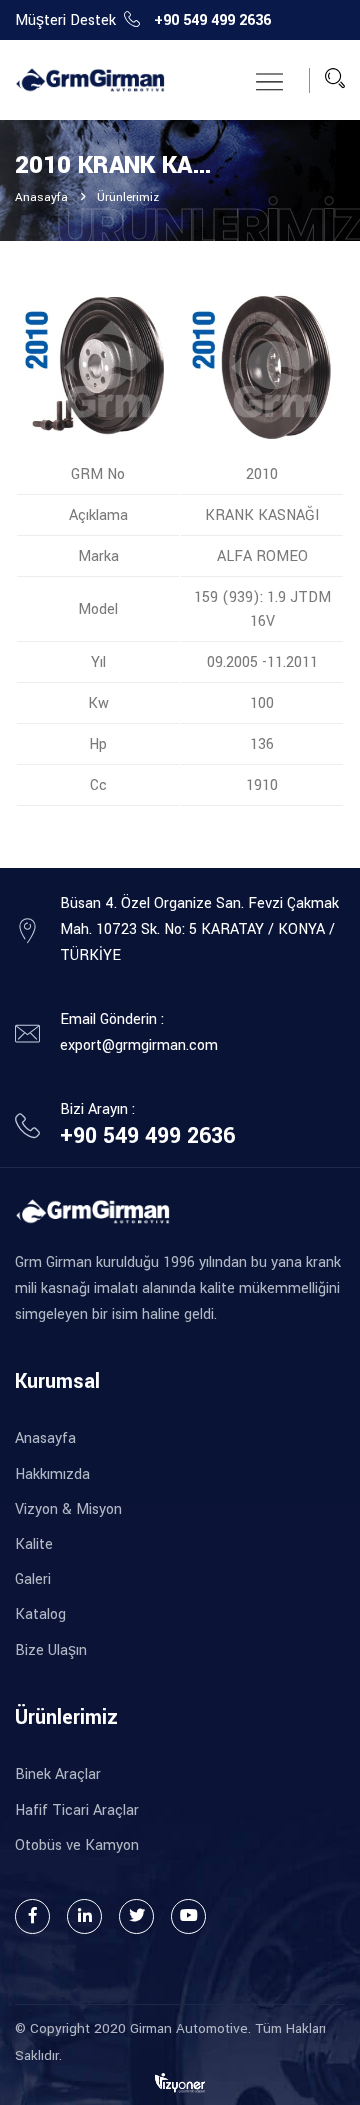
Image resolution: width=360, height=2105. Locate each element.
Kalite (34, 1544)
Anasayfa (41, 197)
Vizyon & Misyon (68, 1509)
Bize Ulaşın (51, 1650)
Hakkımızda (52, 1474)
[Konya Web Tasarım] (180, 2081)
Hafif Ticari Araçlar (77, 1810)
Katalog (40, 1614)
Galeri (33, 1579)
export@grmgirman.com (139, 1045)
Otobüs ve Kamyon (77, 1845)
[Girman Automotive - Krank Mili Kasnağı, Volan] (90, 80)
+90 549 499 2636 (212, 20)
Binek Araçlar (58, 1774)
